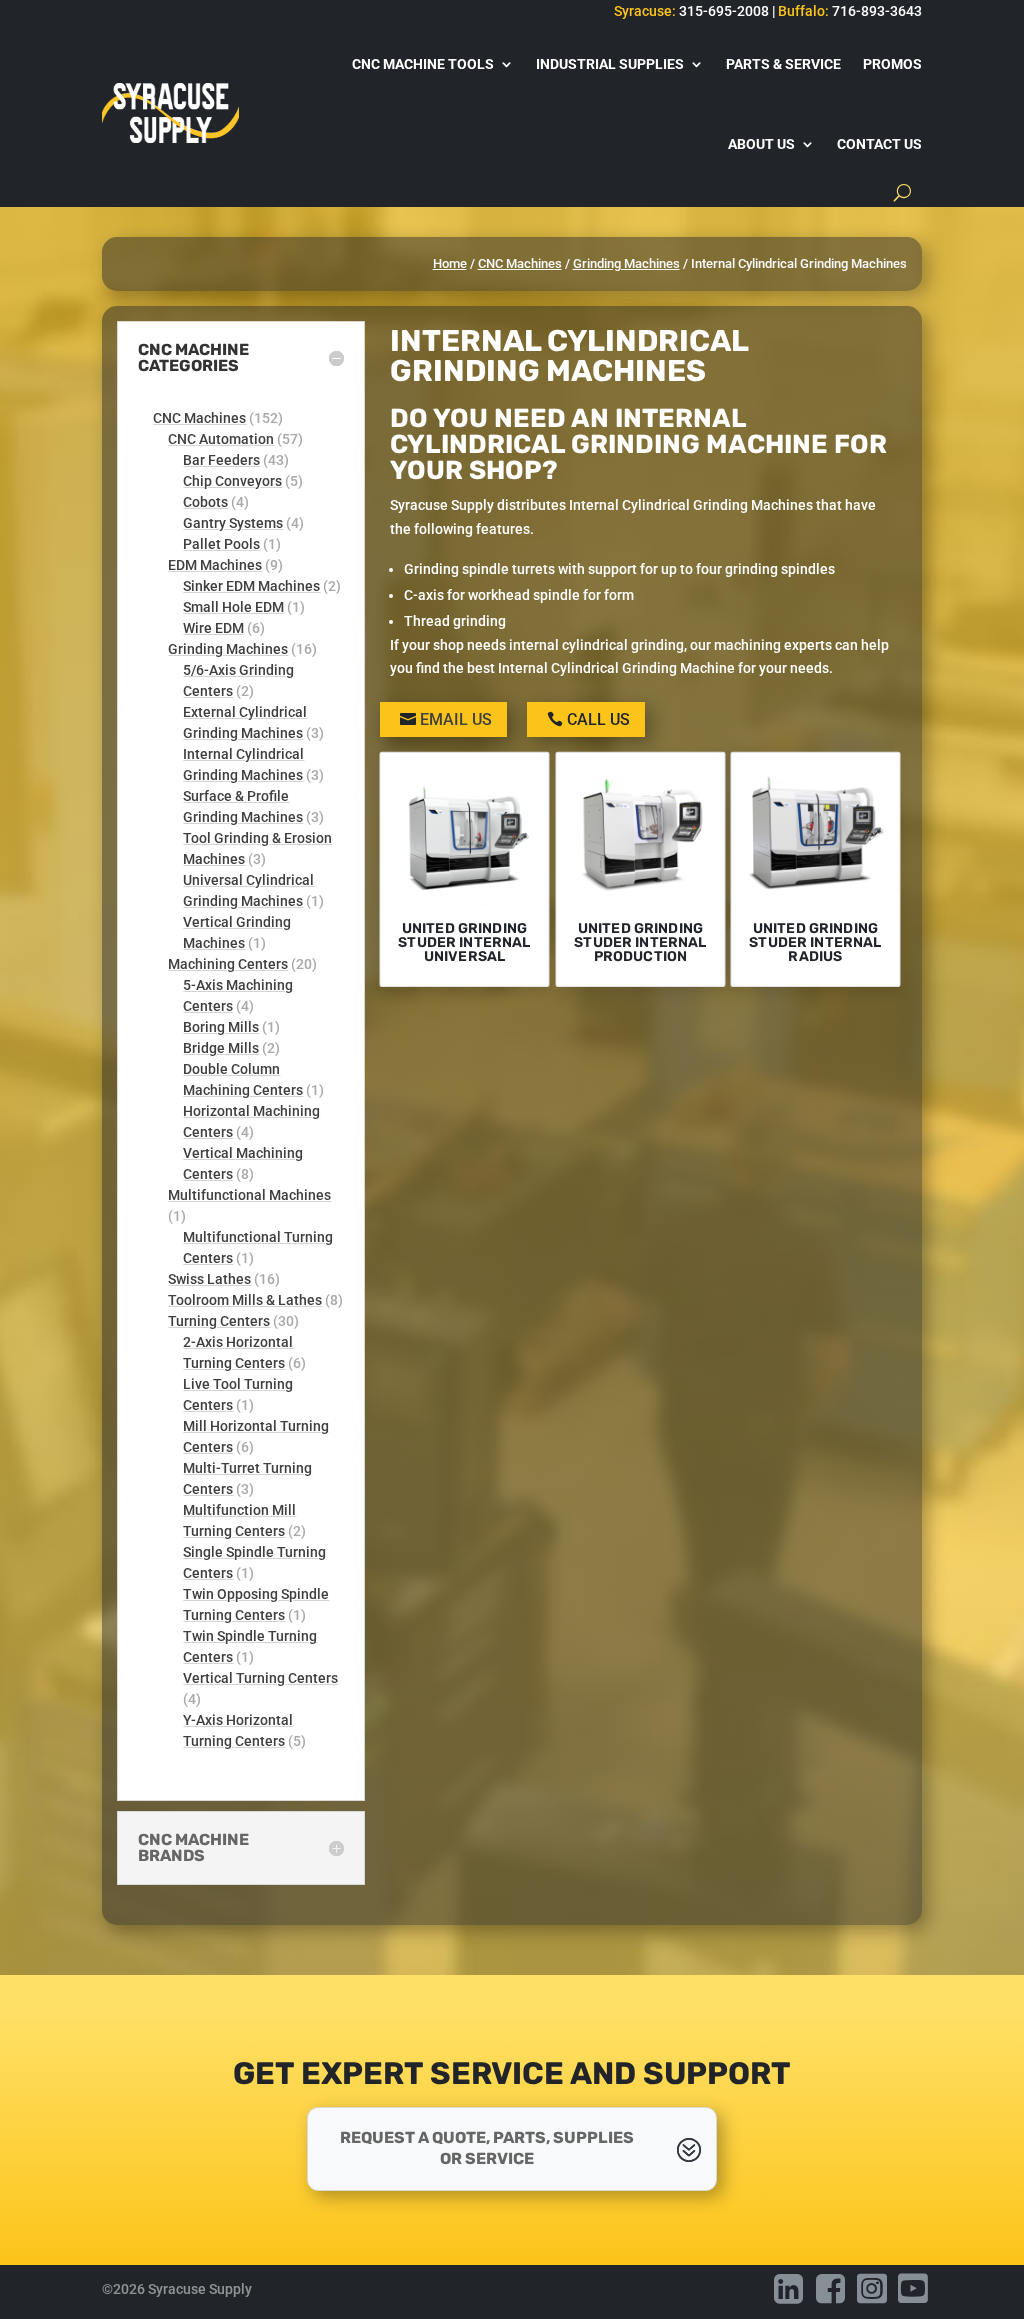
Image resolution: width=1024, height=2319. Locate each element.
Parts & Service (783, 64)
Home (450, 263)
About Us (761, 144)
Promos (892, 64)
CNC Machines (520, 263)
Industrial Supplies (610, 64)
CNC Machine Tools (423, 64)
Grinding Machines (626, 263)
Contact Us (879, 144)
